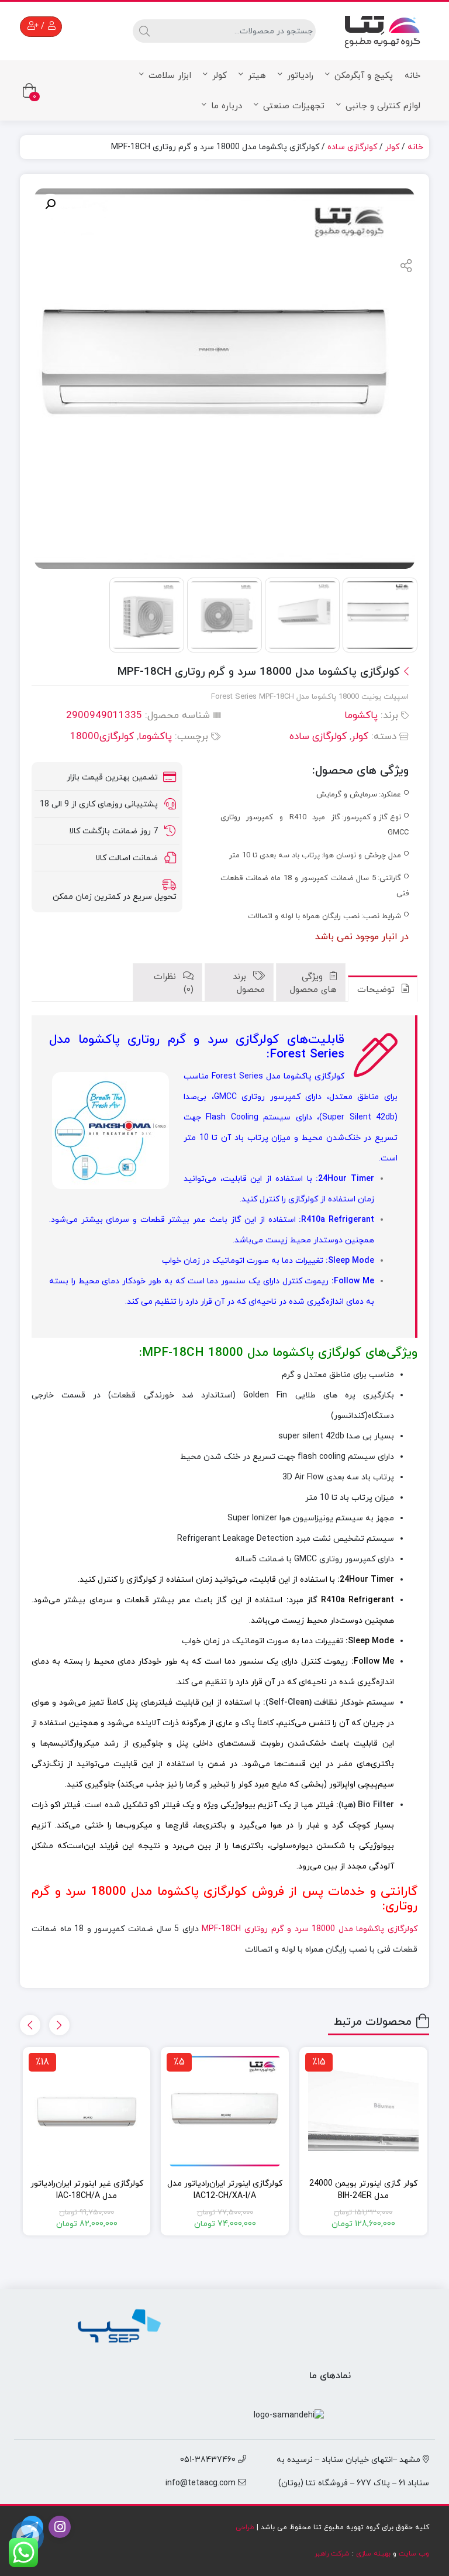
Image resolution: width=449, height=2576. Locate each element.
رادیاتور (300, 76)
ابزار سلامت (170, 76)
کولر (220, 76)
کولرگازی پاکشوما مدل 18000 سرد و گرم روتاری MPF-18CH (310, 1929)
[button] (50, 204)
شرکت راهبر (332, 2554)
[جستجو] (143, 31)
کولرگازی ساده (352, 147)
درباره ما (227, 106)
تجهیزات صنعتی (294, 106)
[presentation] (59, 2025)
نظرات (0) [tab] (174, 984)
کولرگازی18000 (102, 737)
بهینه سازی (373, 2554)
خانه (412, 76)
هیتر (257, 76)
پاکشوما (361, 716)
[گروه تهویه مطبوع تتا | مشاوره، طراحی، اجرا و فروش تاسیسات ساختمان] (382, 29)
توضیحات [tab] (377, 990)
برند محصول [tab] (249, 984)
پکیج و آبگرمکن (364, 76)
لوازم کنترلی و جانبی (383, 106)
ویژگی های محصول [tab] (313, 984)
